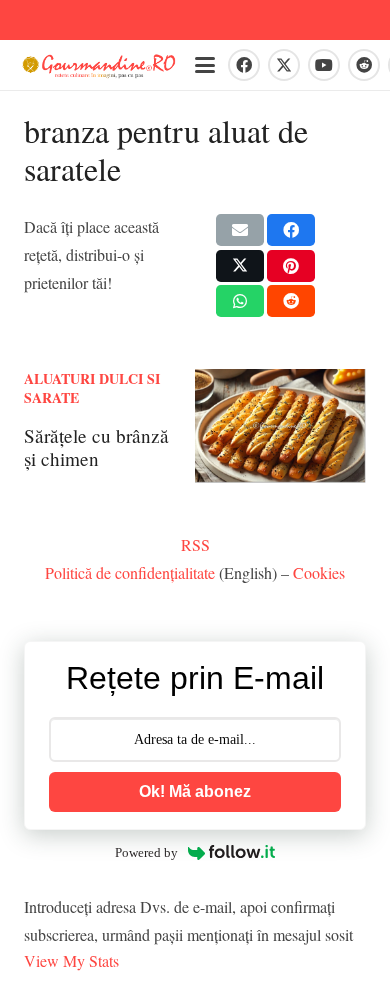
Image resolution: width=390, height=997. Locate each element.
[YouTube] (324, 65)
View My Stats (71, 960)
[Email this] (240, 230)
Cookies (319, 572)
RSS (195, 544)
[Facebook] (244, 65)
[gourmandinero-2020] (99, 65)
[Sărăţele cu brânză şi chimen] (280, 426)
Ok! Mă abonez (195, 791)
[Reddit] (364, 65)
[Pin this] (291, 266)
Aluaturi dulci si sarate (92, 388)
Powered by (146, 852)
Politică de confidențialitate (130, 572)
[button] (205, 65)
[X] (284, 65)
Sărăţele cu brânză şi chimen (96, 447)
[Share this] (291, 230)
